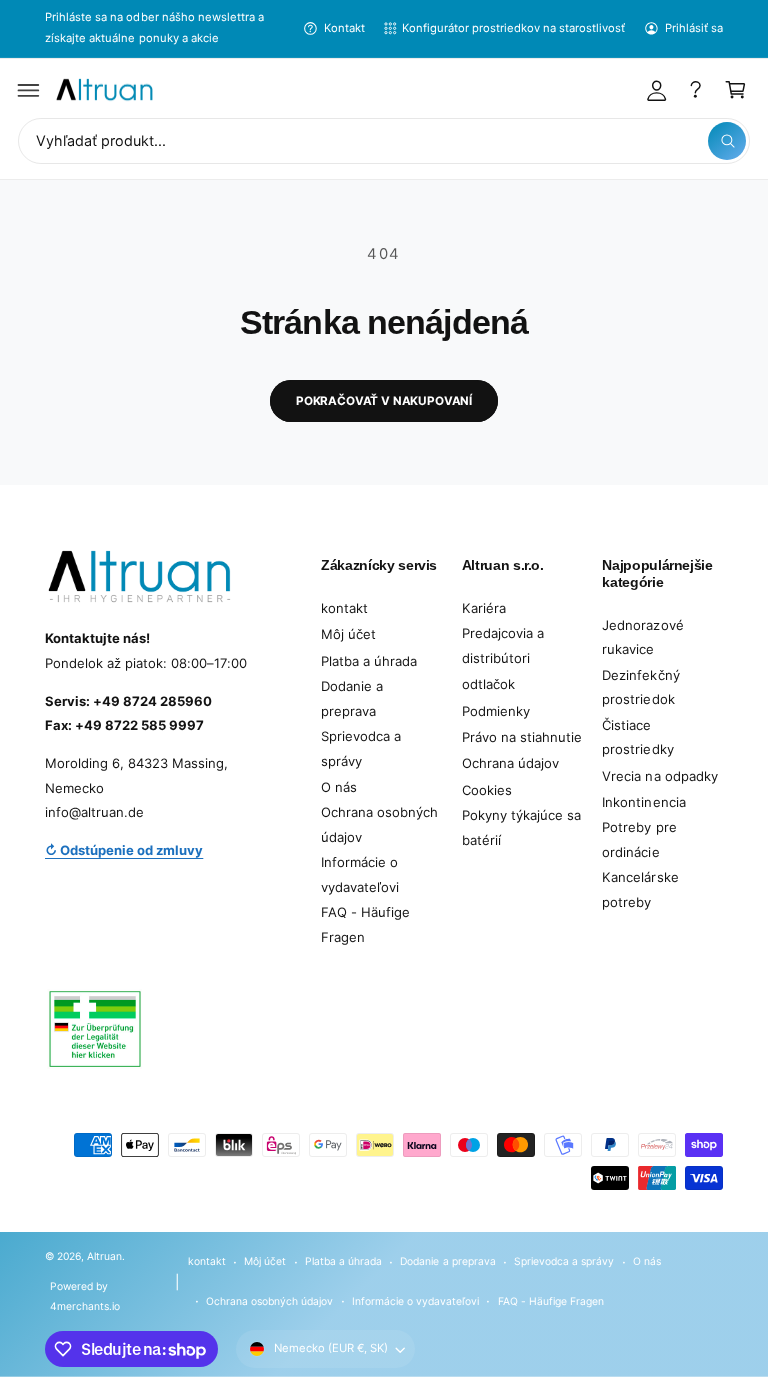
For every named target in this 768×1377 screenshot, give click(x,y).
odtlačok (488, 684)
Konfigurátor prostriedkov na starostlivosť (514, 28)
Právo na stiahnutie (522, 737)
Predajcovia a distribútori (503, 645)
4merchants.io (85, 1306)
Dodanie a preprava (352, 698)
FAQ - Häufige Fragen (365, 924)
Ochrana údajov (510, 763)
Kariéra (484, 608)
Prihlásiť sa (694, 28)
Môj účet (348, 634)
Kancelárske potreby (640, 889)
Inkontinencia (643, 802)
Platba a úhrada (369, 661)
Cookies (487, 790)
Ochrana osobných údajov (379, 824)
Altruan (104, 1256)
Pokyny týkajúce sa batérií (521, 827)
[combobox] (384, 141)
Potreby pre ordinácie (639, 839)
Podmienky (496, 711)
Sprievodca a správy (361, 748)
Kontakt (344, 28)
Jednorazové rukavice (642, 637)
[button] (29, 90)
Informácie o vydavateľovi (360, 874)
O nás (339, 787)
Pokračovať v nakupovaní (384, 401)
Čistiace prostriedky (637, 737)
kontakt (344, 608)
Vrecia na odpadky (659, 776)
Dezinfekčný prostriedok (640, 687)
